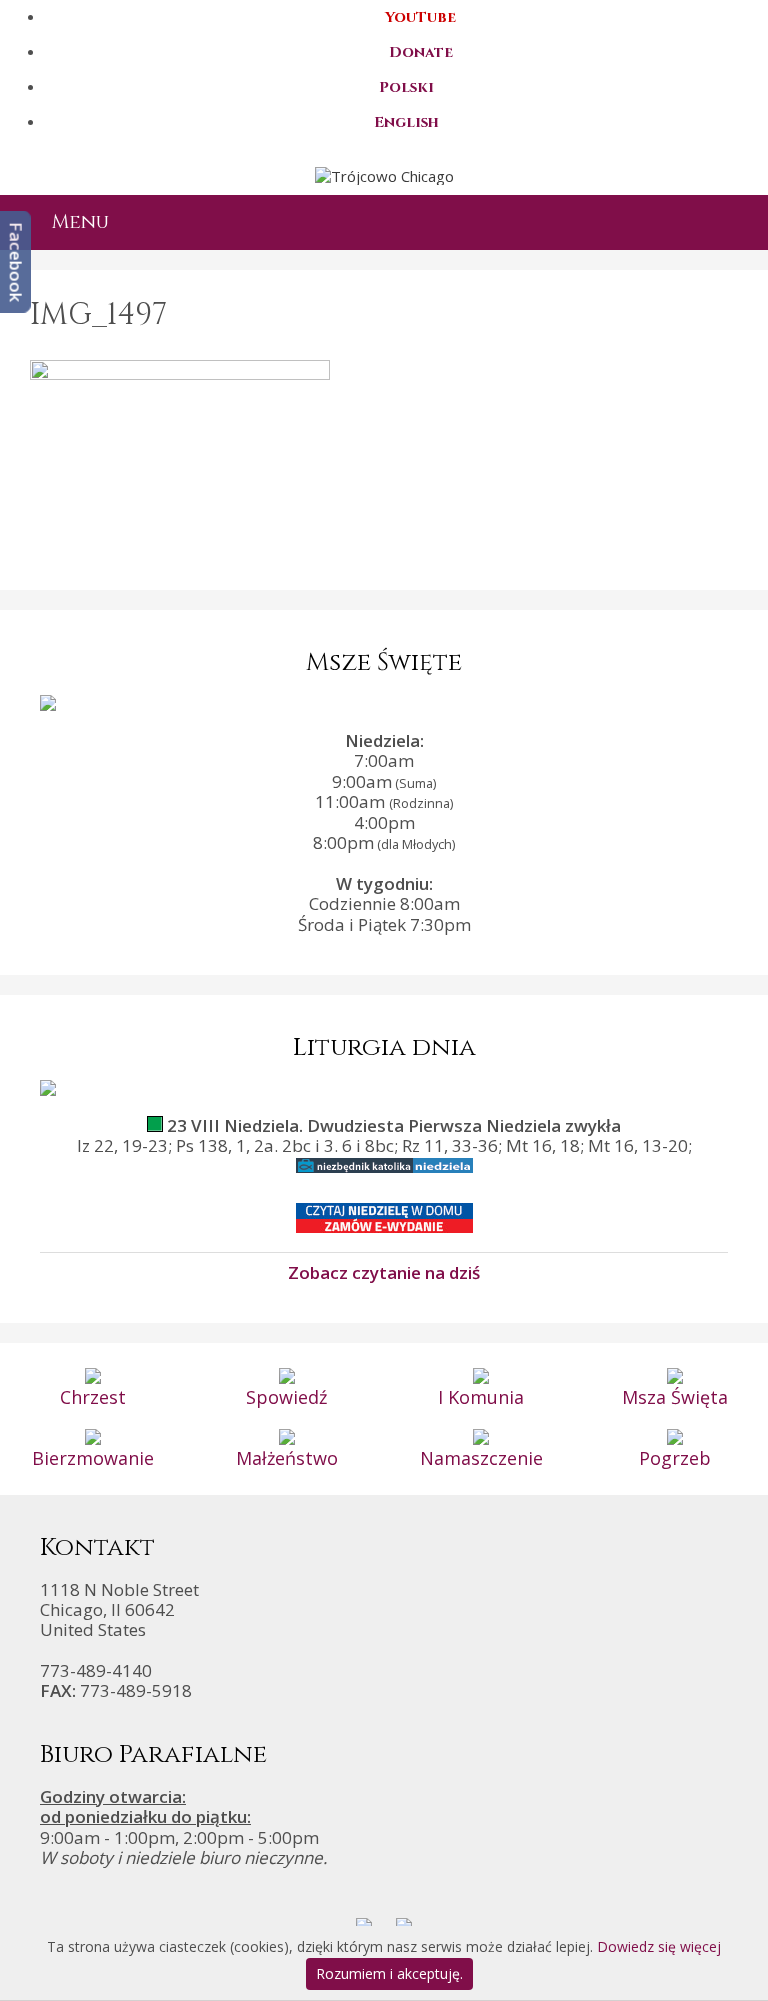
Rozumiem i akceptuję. (389, 1973)
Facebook (16, 262)
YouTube (420, 17)
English (406, 122)
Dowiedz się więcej (659, 1946)
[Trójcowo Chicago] (384, 174)
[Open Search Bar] (736, 222)
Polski (406, 87)
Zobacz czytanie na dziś (384, 1272)
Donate (421, 52)
